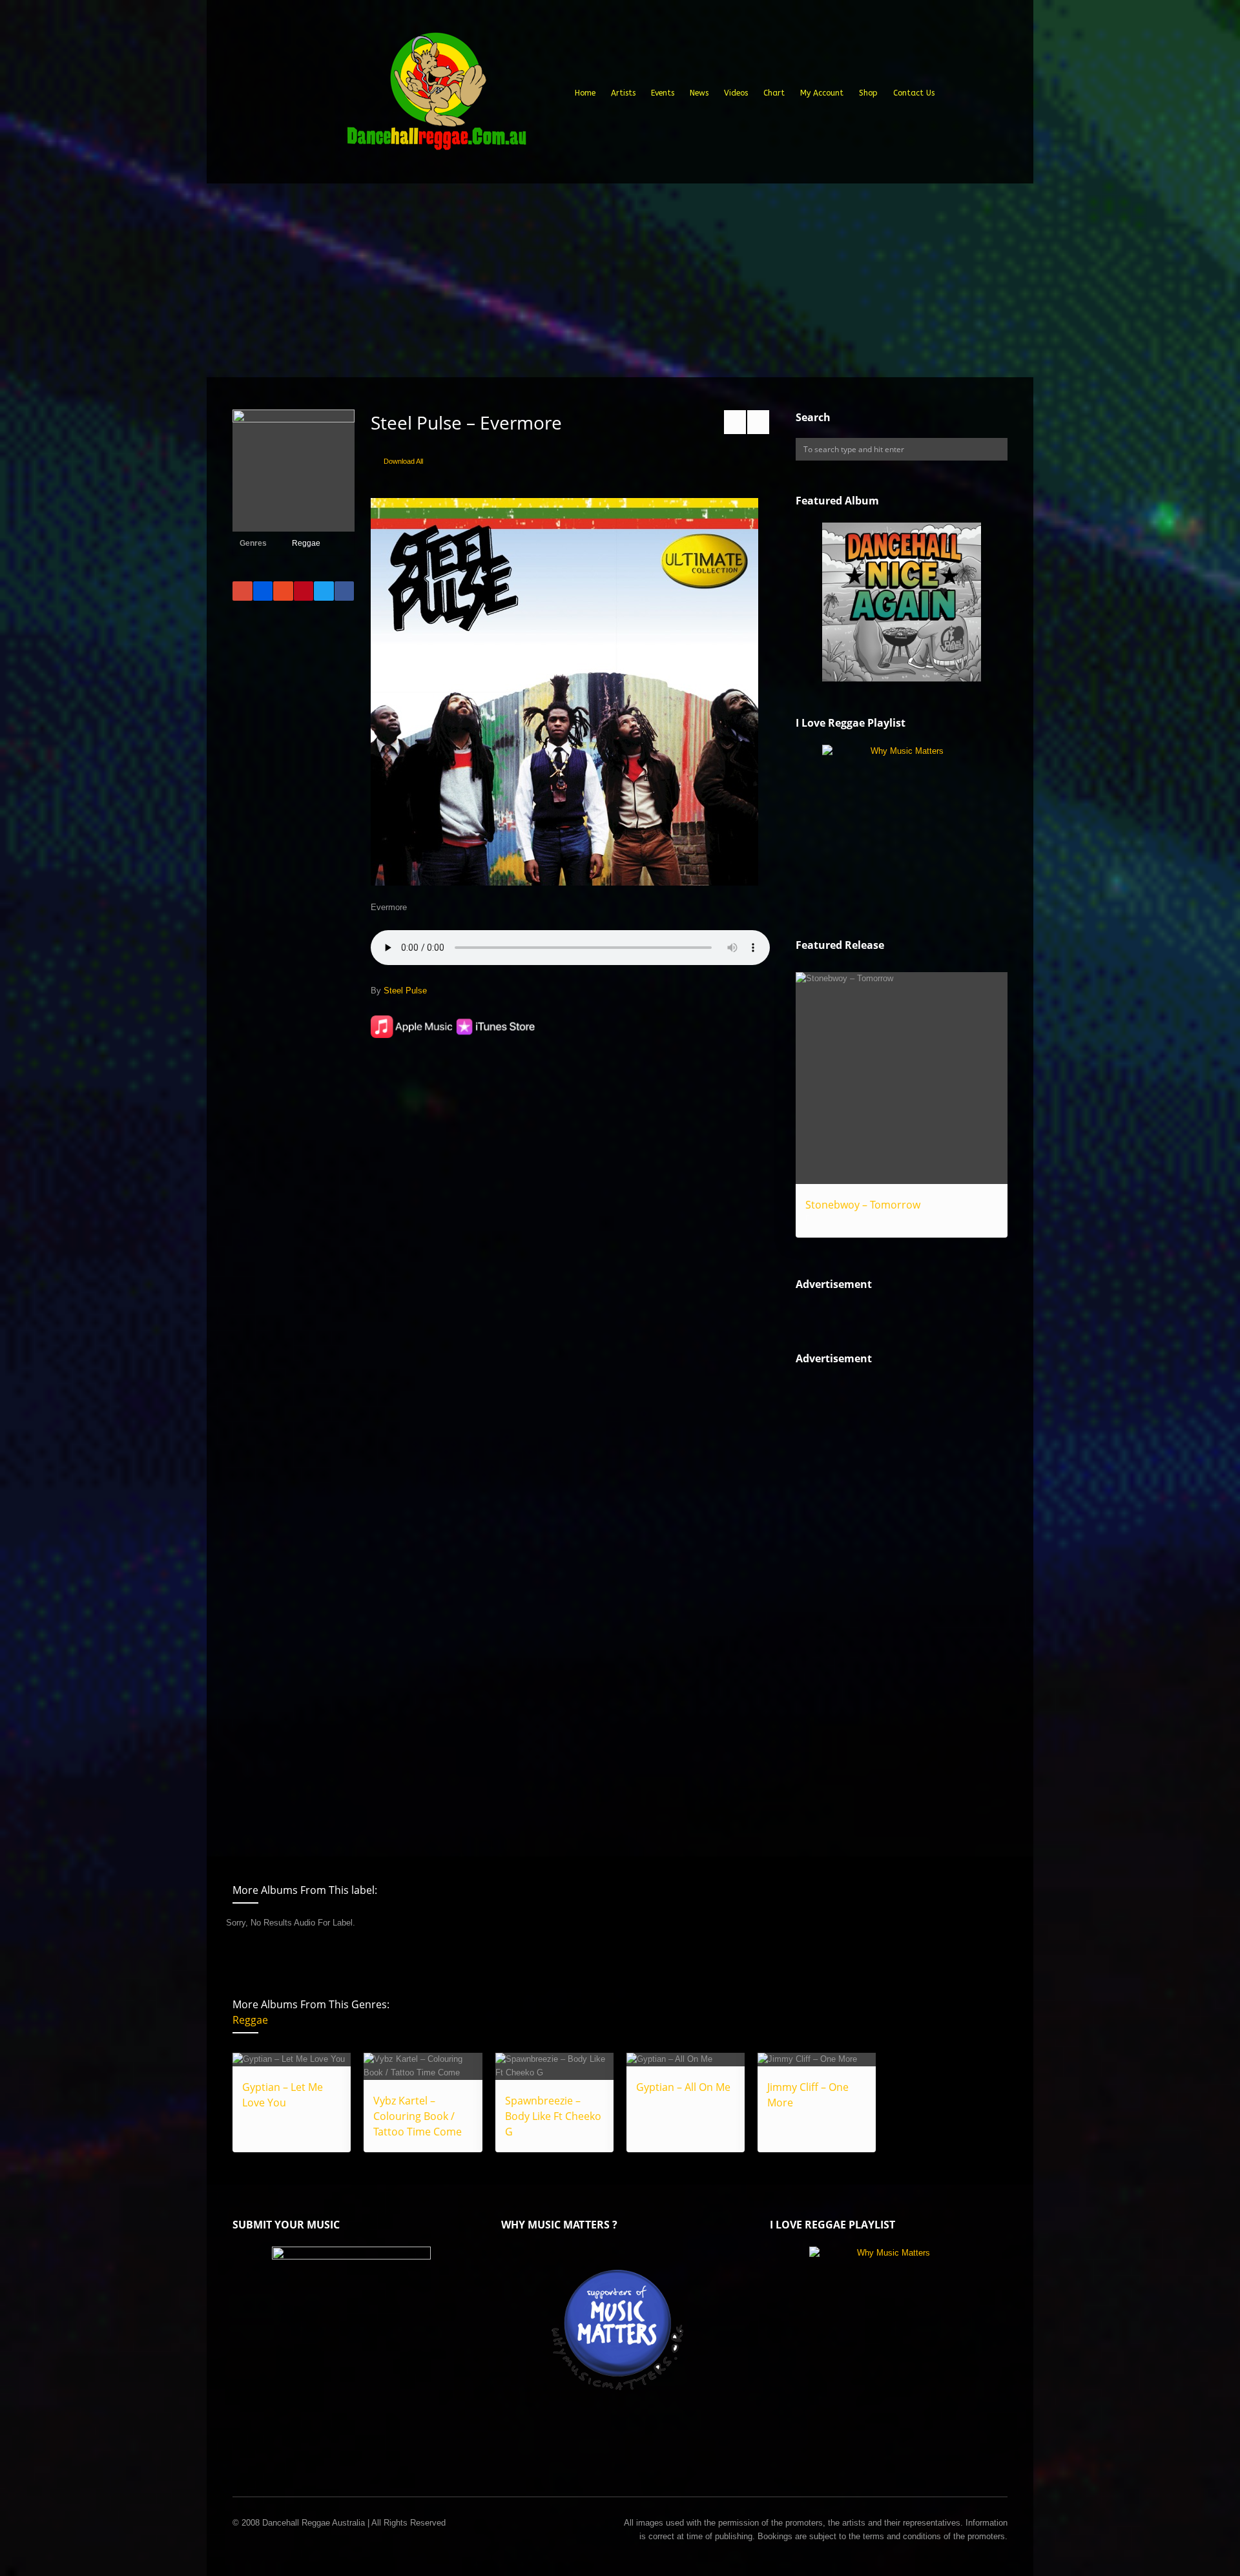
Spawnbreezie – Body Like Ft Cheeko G (553, 2116)
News (699, 93)
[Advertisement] (620, 280)
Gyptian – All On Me (683, 2087)
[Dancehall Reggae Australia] (436, 96)
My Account (822, 93)
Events (663, 93)
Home (585, 93)
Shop (868, 93)
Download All (403, 461)
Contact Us (914, 93)
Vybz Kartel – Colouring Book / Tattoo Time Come (418, 2116)
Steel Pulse (405, 991)
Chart (774, 93)
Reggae (306, 543)
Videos (736, 93)
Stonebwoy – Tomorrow (863, 1205)
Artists (623, 93)
